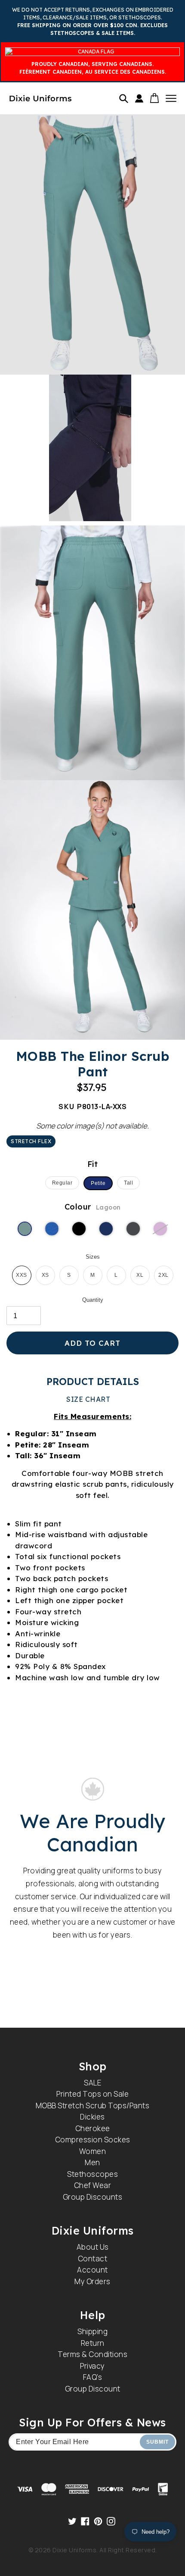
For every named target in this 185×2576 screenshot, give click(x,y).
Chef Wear (93, 2185)
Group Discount (93, 2389)
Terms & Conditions (92, 2354)
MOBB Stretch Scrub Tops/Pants (93, 2106)
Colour (93, 1207)
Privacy (92, 2366)
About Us (93, 2247)
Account (92, 2270)
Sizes (93, 1257)
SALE (92, 2083)
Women (93, 2151)
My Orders (92, 2281)
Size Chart (88, 1399)
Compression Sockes (93, 2140)
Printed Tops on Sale (92, 2094)
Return (93, 2343)
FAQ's (93, 2377)
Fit (93, 1164)
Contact (93, 2259)
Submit (157, 2442)
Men (92, 2162)
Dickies (92, 2117)
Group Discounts (93, 2197)
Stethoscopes (92, 2174)
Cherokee (93, 2128)
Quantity (93, 1300)
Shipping (92, 2331)
